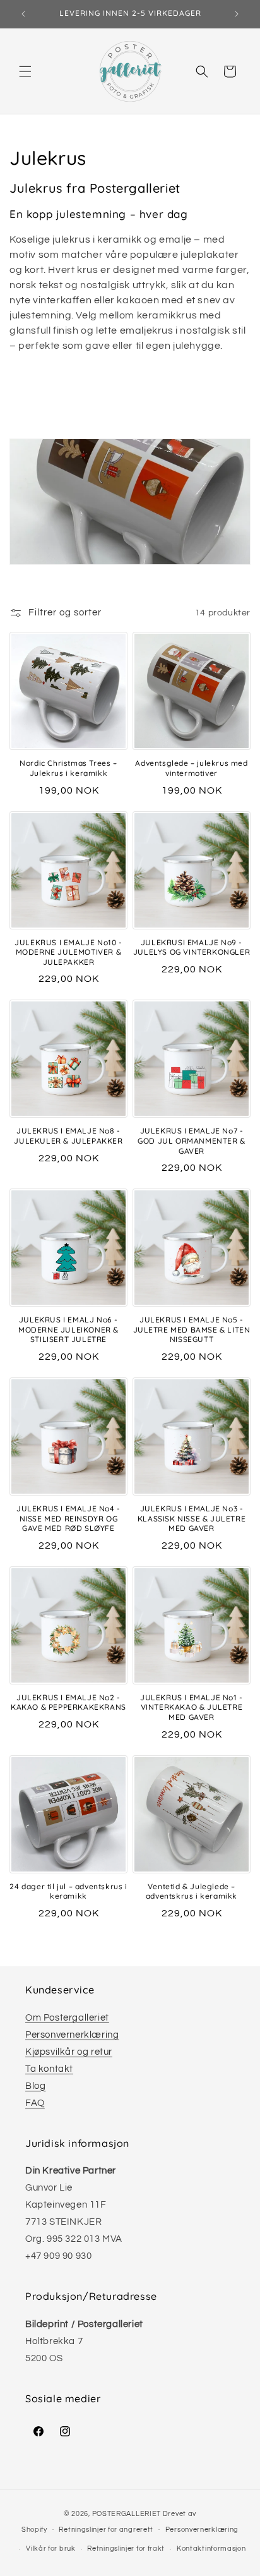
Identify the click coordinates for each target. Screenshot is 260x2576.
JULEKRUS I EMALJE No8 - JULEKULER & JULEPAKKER (68, 1136)
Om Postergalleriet (67, 2018)
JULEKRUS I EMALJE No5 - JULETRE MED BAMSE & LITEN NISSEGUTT (192, 1329)
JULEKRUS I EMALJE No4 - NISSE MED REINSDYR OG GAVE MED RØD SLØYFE (68, 1518)
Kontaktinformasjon (211, 2549)
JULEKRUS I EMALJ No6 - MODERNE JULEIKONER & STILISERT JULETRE (68, 1329)
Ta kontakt (49, 2069)
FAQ (35, 2103)
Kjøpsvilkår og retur (69, 2052)
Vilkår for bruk (51, 2549)
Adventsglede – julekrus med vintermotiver (191, 768)
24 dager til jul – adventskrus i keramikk (68, 1891)
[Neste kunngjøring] (237, 14)
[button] (25, 71)
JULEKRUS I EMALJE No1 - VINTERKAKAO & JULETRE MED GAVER (192, 1707)
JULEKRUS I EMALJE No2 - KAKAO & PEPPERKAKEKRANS (68, 1702)
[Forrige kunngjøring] (23, 14)
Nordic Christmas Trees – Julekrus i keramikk (68, 768)
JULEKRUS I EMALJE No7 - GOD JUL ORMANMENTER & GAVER (192, 1140)
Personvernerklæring (72, 2035)
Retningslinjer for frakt (126, 2549)
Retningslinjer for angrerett (106, 2530)
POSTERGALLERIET (127, 2514)
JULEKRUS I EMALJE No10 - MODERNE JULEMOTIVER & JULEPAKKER (68, 952)
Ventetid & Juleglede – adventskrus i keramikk (192, 1891)
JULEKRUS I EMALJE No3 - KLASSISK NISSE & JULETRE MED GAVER (192, 1518)
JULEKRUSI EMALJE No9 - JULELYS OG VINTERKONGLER (192, 947)
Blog (35, 2086)
